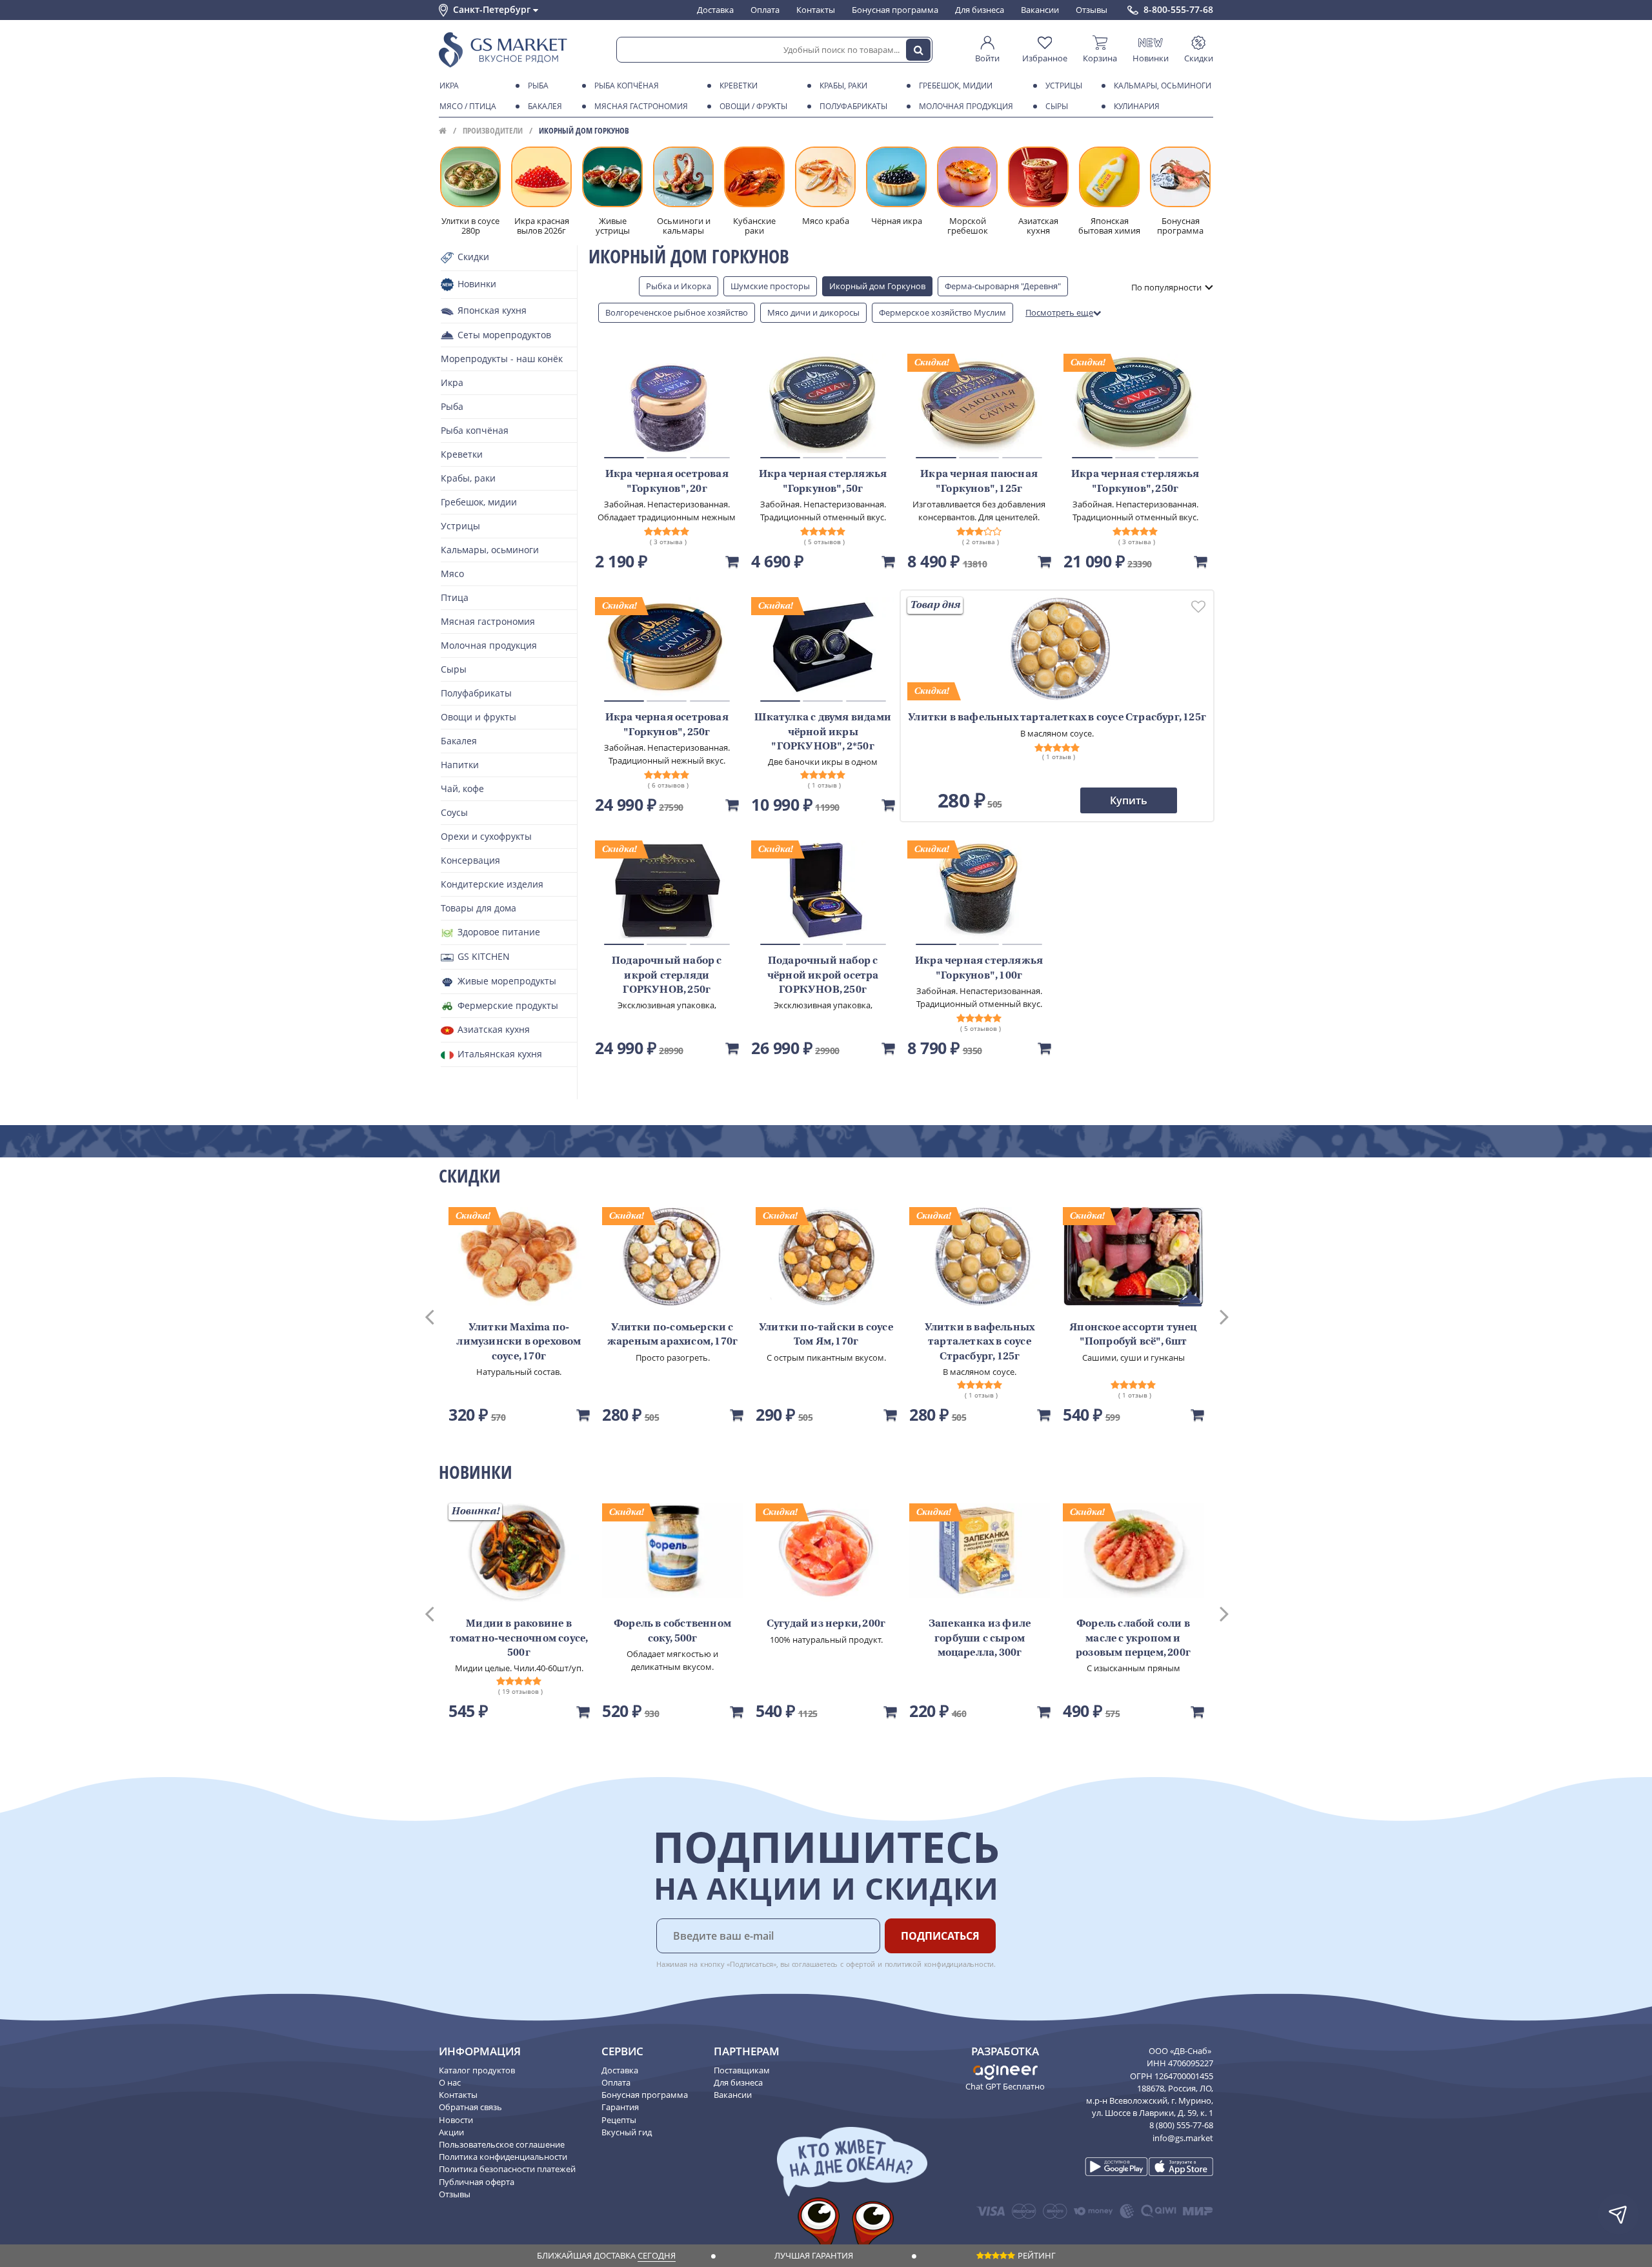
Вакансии (1040, 10)
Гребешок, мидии (956, 86)
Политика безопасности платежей (507, 2169)
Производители (493, 130)
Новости (456, 2120)
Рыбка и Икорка (679, 286)
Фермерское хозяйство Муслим (942, 312)
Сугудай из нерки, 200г (826, 1624)
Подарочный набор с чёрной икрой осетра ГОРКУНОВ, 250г (823, 976)
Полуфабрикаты (853, 106)
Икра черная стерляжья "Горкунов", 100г (979, 968)
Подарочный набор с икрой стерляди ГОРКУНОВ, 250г (667, 976)
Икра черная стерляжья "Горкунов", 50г (823, 482)
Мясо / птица (468, 106)
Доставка (715, 10)
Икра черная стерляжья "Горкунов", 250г (1135, 482)
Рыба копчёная (627, 86)
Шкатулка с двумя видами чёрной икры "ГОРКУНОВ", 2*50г (823, 732)
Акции (451, 2132)
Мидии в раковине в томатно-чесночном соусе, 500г (519, 1639)
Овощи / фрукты (753, 106)
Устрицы (1064, 86)
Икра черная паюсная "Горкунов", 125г (979, 482)
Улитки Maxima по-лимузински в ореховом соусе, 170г (519, 1342)
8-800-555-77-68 (1178, 10)
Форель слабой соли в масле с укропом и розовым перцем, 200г (1133, 1639)
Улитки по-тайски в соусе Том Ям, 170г (826, 1335)
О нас (450, 2082)
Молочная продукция (966, 106)
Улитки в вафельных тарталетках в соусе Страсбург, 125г (980, 1342)
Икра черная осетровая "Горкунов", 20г (667, 482)
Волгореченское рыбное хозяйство (677, 312)
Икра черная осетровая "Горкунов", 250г (667, 725)
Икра (449, 86)
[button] (441, 1316)
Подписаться (940, 1936)
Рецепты (619, 2120)
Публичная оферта (477, 2182)
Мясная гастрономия (641, 106)
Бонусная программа (895, 10)
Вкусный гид (627, 2132)
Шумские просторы (770, 286)
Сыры (1057, 106)
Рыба (538, 86)
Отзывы (1092, 10)
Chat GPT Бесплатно (1005, 2086)
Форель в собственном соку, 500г (672, 1631)
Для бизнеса (980, 10)
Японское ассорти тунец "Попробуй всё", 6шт (1133, 1335)
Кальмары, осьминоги (1163, 86)
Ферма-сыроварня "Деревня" (1003, 286)
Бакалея (545, 106)
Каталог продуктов (477, 2070)
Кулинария (1137, 106)
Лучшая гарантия (814, 2255)
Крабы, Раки (843, 86)
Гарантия (620, 2107)
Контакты (816, 10)
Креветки (739, 86)
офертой (861, 1964)
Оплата (765, 10)
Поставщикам (742, 2070)
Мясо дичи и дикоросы (813, 312)
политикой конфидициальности (940, 1964)
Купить (1129, 800)
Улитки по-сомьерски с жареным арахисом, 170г (672, 1335)
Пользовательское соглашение (502, 2144)
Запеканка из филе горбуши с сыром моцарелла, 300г (980, 1639)
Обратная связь (470, 2107)
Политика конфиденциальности (503, 2157)
